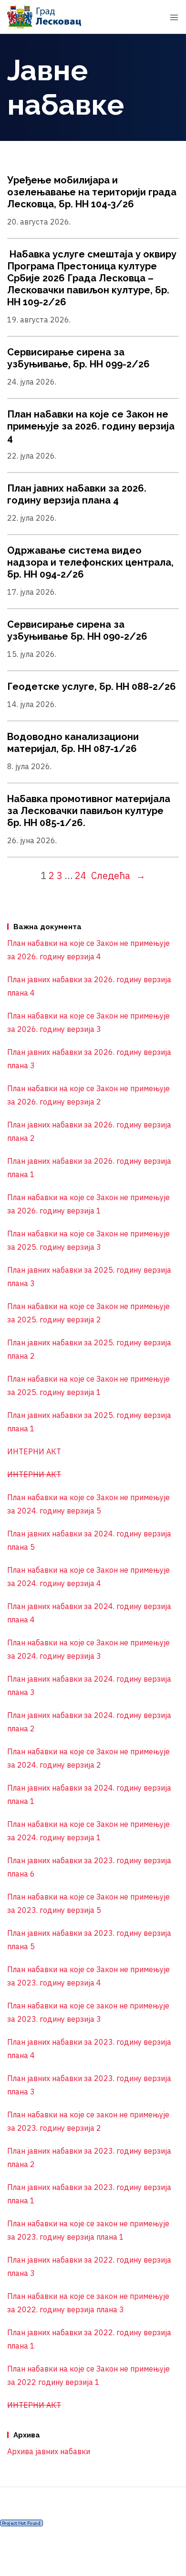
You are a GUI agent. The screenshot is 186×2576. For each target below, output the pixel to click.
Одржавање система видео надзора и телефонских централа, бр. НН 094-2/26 (90, 562)
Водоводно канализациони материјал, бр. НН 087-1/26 (73, 743)
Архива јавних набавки (49, 2451)
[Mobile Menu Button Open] (174, 18)
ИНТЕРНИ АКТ (34, 1451)
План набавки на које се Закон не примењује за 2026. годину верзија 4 (91, 426)
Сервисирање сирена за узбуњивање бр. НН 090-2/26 (77, 630)
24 (81, 875)
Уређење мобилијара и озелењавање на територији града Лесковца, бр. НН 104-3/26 (92, 192)
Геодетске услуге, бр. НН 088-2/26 (92, 687)
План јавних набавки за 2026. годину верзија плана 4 (77, 494)
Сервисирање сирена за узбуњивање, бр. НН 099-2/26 (78, 358)
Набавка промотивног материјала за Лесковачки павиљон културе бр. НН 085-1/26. (89, 811)
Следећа (118, 875)
